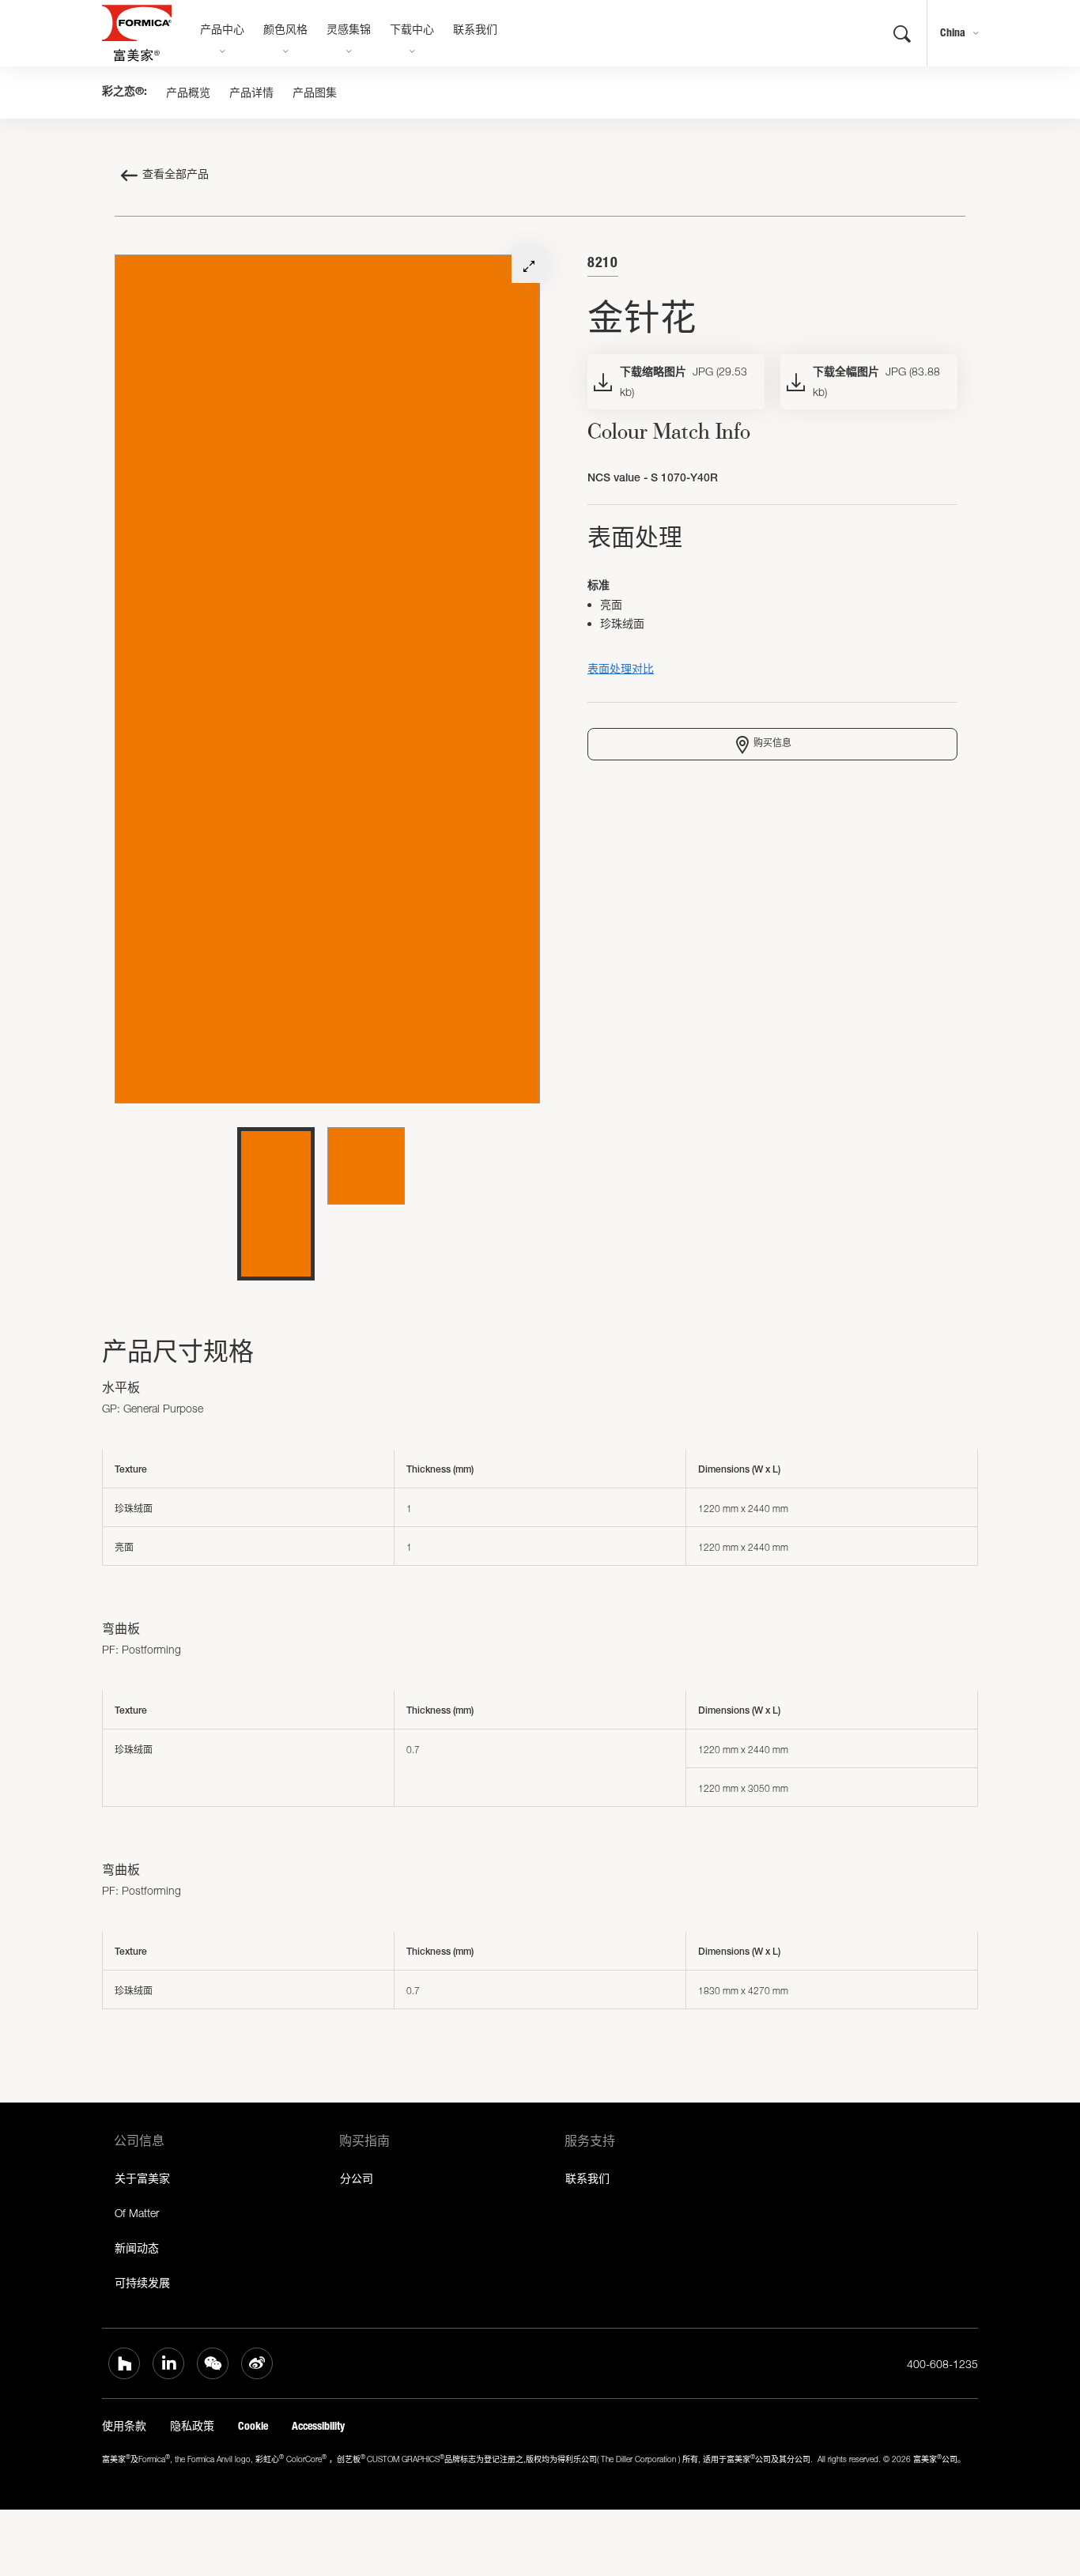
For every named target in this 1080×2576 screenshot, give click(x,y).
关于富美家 (142, 2178)
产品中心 (222, 31)
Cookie (253, 2426)
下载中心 (412, 31)
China (953, 33)
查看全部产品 (176, 175)
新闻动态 (137, 2248)
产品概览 (188, 92)
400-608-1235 (942, 2364)
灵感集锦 (349, 31)
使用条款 (124, 2426)
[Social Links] (124, 2363)
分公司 (357, 2178)
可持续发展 (142, 2282)
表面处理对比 (621, 668)
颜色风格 (285, 31)
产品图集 (315, 92)
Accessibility (318, 2426)
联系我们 (475, 31)
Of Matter (137, 2213)
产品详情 (251, 92)
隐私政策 (192, 2426)
